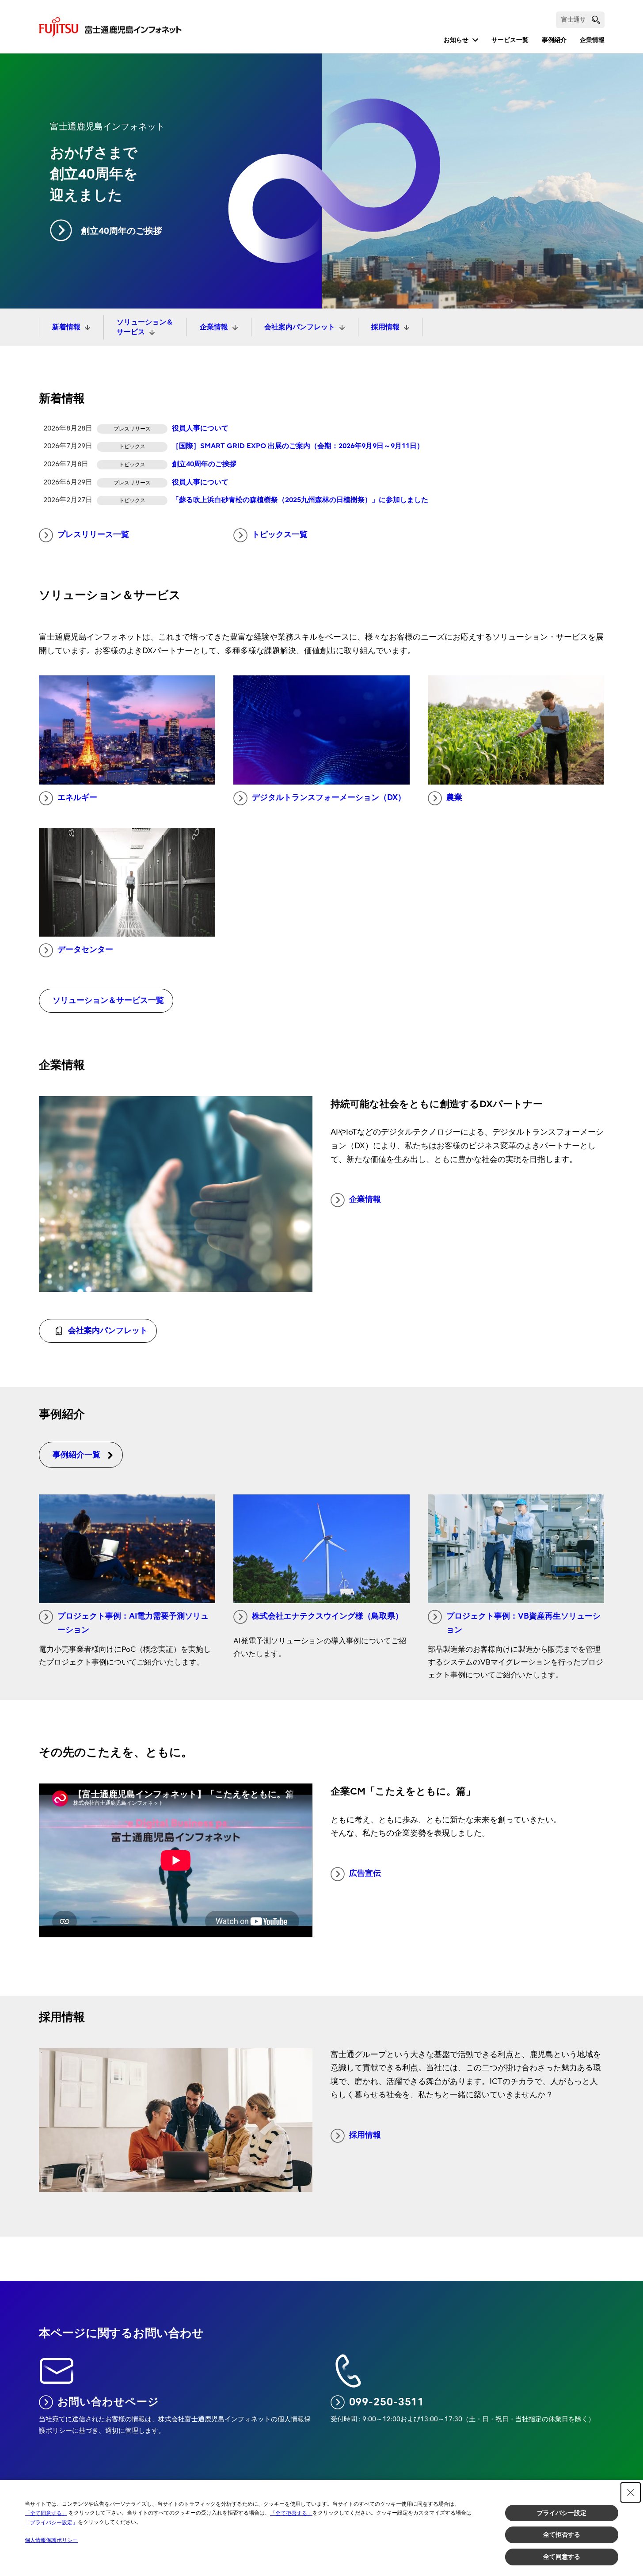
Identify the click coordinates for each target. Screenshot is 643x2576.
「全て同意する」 (46, 2513)
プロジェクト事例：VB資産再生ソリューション (523, 1623)
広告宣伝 (365, 1873)
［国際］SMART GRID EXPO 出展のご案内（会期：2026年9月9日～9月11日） (298, 446)
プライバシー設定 (562, 2513)
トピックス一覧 (280, 535)
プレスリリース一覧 (93, 535)
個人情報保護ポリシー (51, 2540)
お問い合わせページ (108, 2402)
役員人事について (200, 428)
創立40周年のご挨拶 (122, 231)
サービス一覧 (510, 40)
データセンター (85, 950)
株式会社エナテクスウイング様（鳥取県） (327, 1616)
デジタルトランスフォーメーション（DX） (329, 798)
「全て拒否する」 (291, 2513)
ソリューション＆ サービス (145, 327)
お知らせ (456, 40)
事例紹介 (554, 40)
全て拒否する (562, 2534)
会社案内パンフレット (300, 327)
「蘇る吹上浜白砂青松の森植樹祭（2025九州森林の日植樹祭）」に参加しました (300, 500)
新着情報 (66, 327)
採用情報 (385, 327)
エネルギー (77, 798)
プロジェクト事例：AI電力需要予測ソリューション (133, 1623)
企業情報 (592, 40)
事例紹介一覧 (76, 1455)
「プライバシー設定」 (51, 2523)
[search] (596, 20)
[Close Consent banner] (631, 2492)
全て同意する (562, 2557)
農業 (454, 798)
